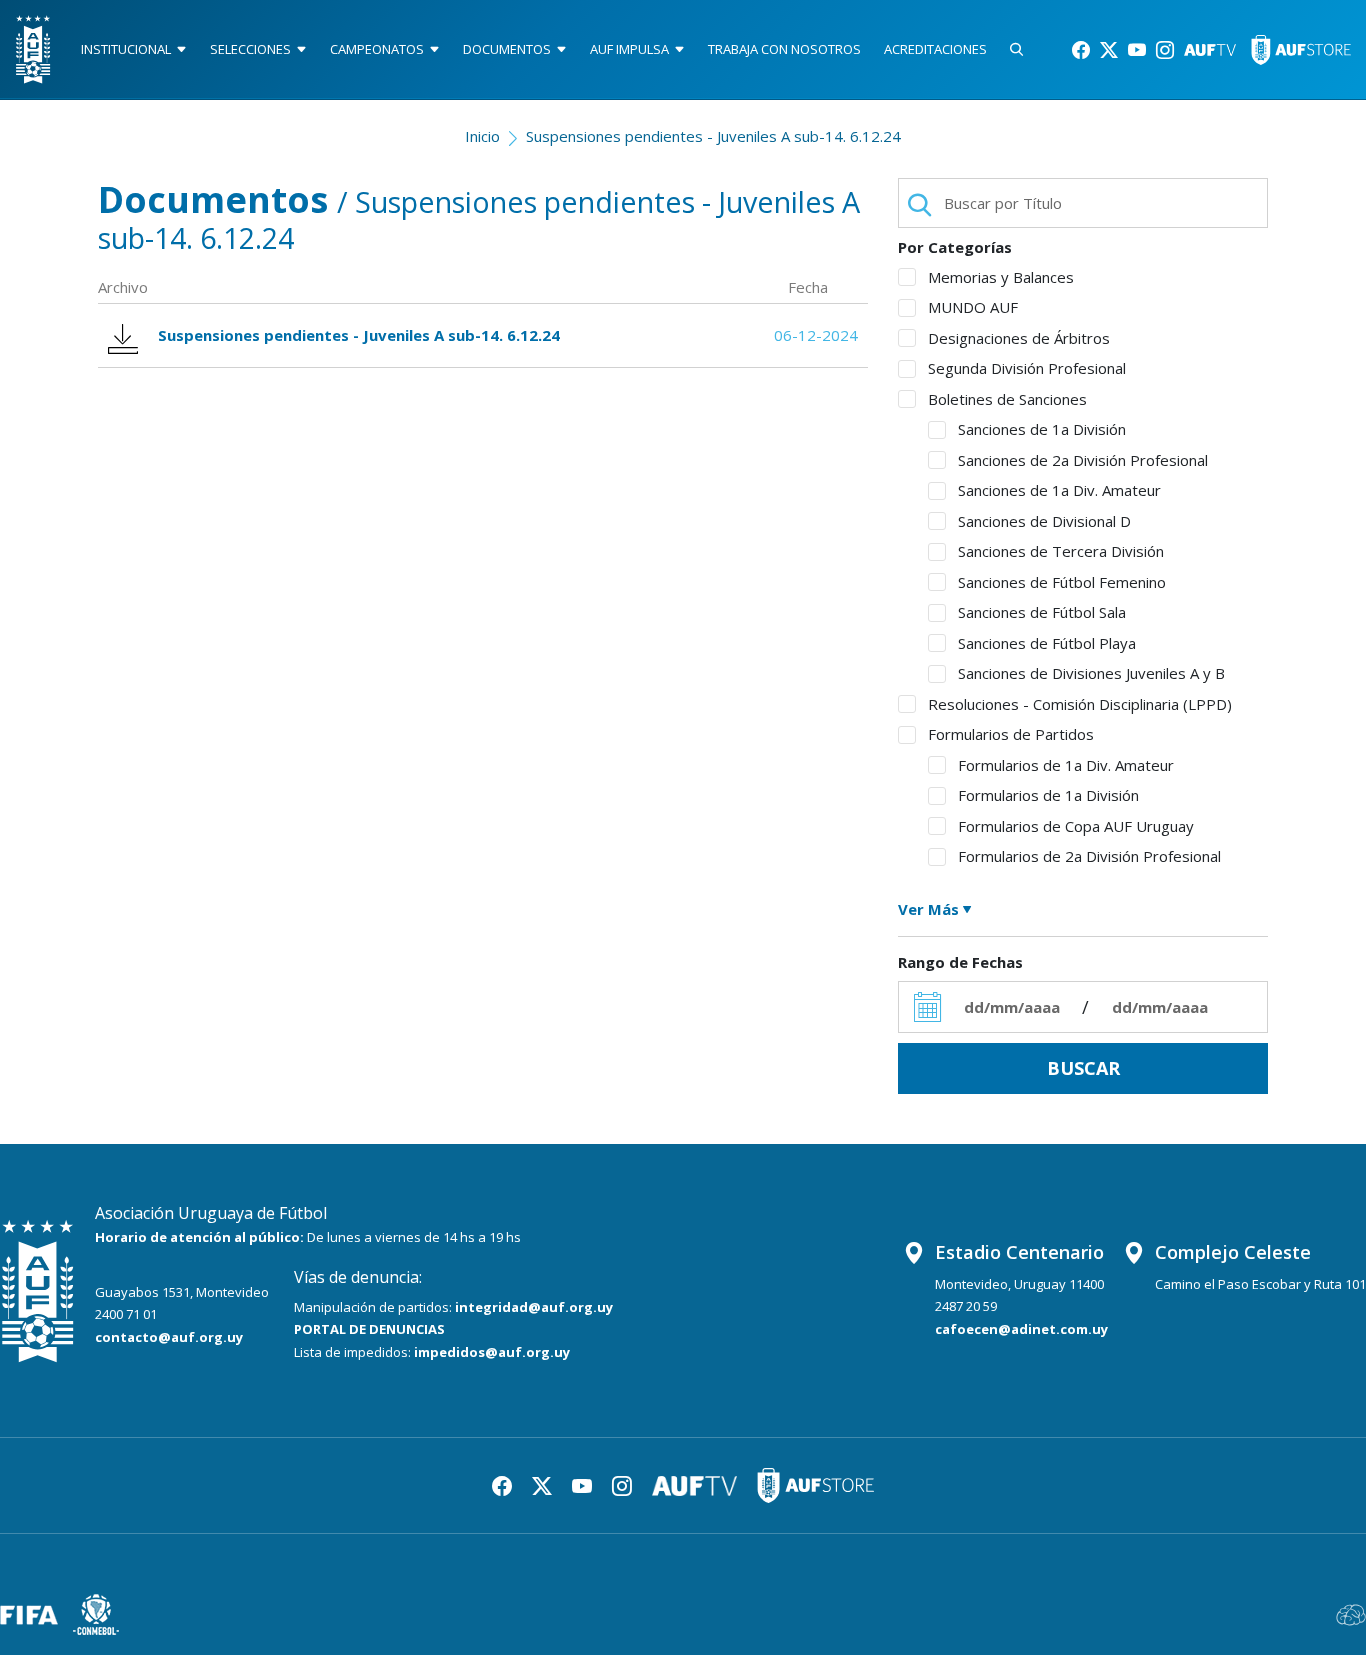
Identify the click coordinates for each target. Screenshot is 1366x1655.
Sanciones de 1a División (1042, 429)
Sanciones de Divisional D (1044, 521)
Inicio (482, 136)
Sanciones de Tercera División (1061, 551)
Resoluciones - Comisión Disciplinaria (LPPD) (1080, 704)
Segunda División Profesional (1027, 368)
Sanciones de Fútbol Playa (1047, 643)
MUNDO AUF (973, 307)
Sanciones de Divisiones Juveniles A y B (1091, 673)
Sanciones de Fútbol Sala (1042, 612)
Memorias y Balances (1001, 277)
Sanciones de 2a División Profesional (1083, 460)
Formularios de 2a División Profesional (1089, 856)
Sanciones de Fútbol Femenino (1062, 582)
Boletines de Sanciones (1007, 399)
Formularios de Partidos (1011, 734)
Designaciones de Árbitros (1019, 338)
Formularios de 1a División (1048, 795)
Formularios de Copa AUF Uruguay (1076, 826)
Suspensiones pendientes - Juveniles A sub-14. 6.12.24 (713, 136)
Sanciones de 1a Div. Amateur (1059, 490)
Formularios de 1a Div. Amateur (1066, 765)
